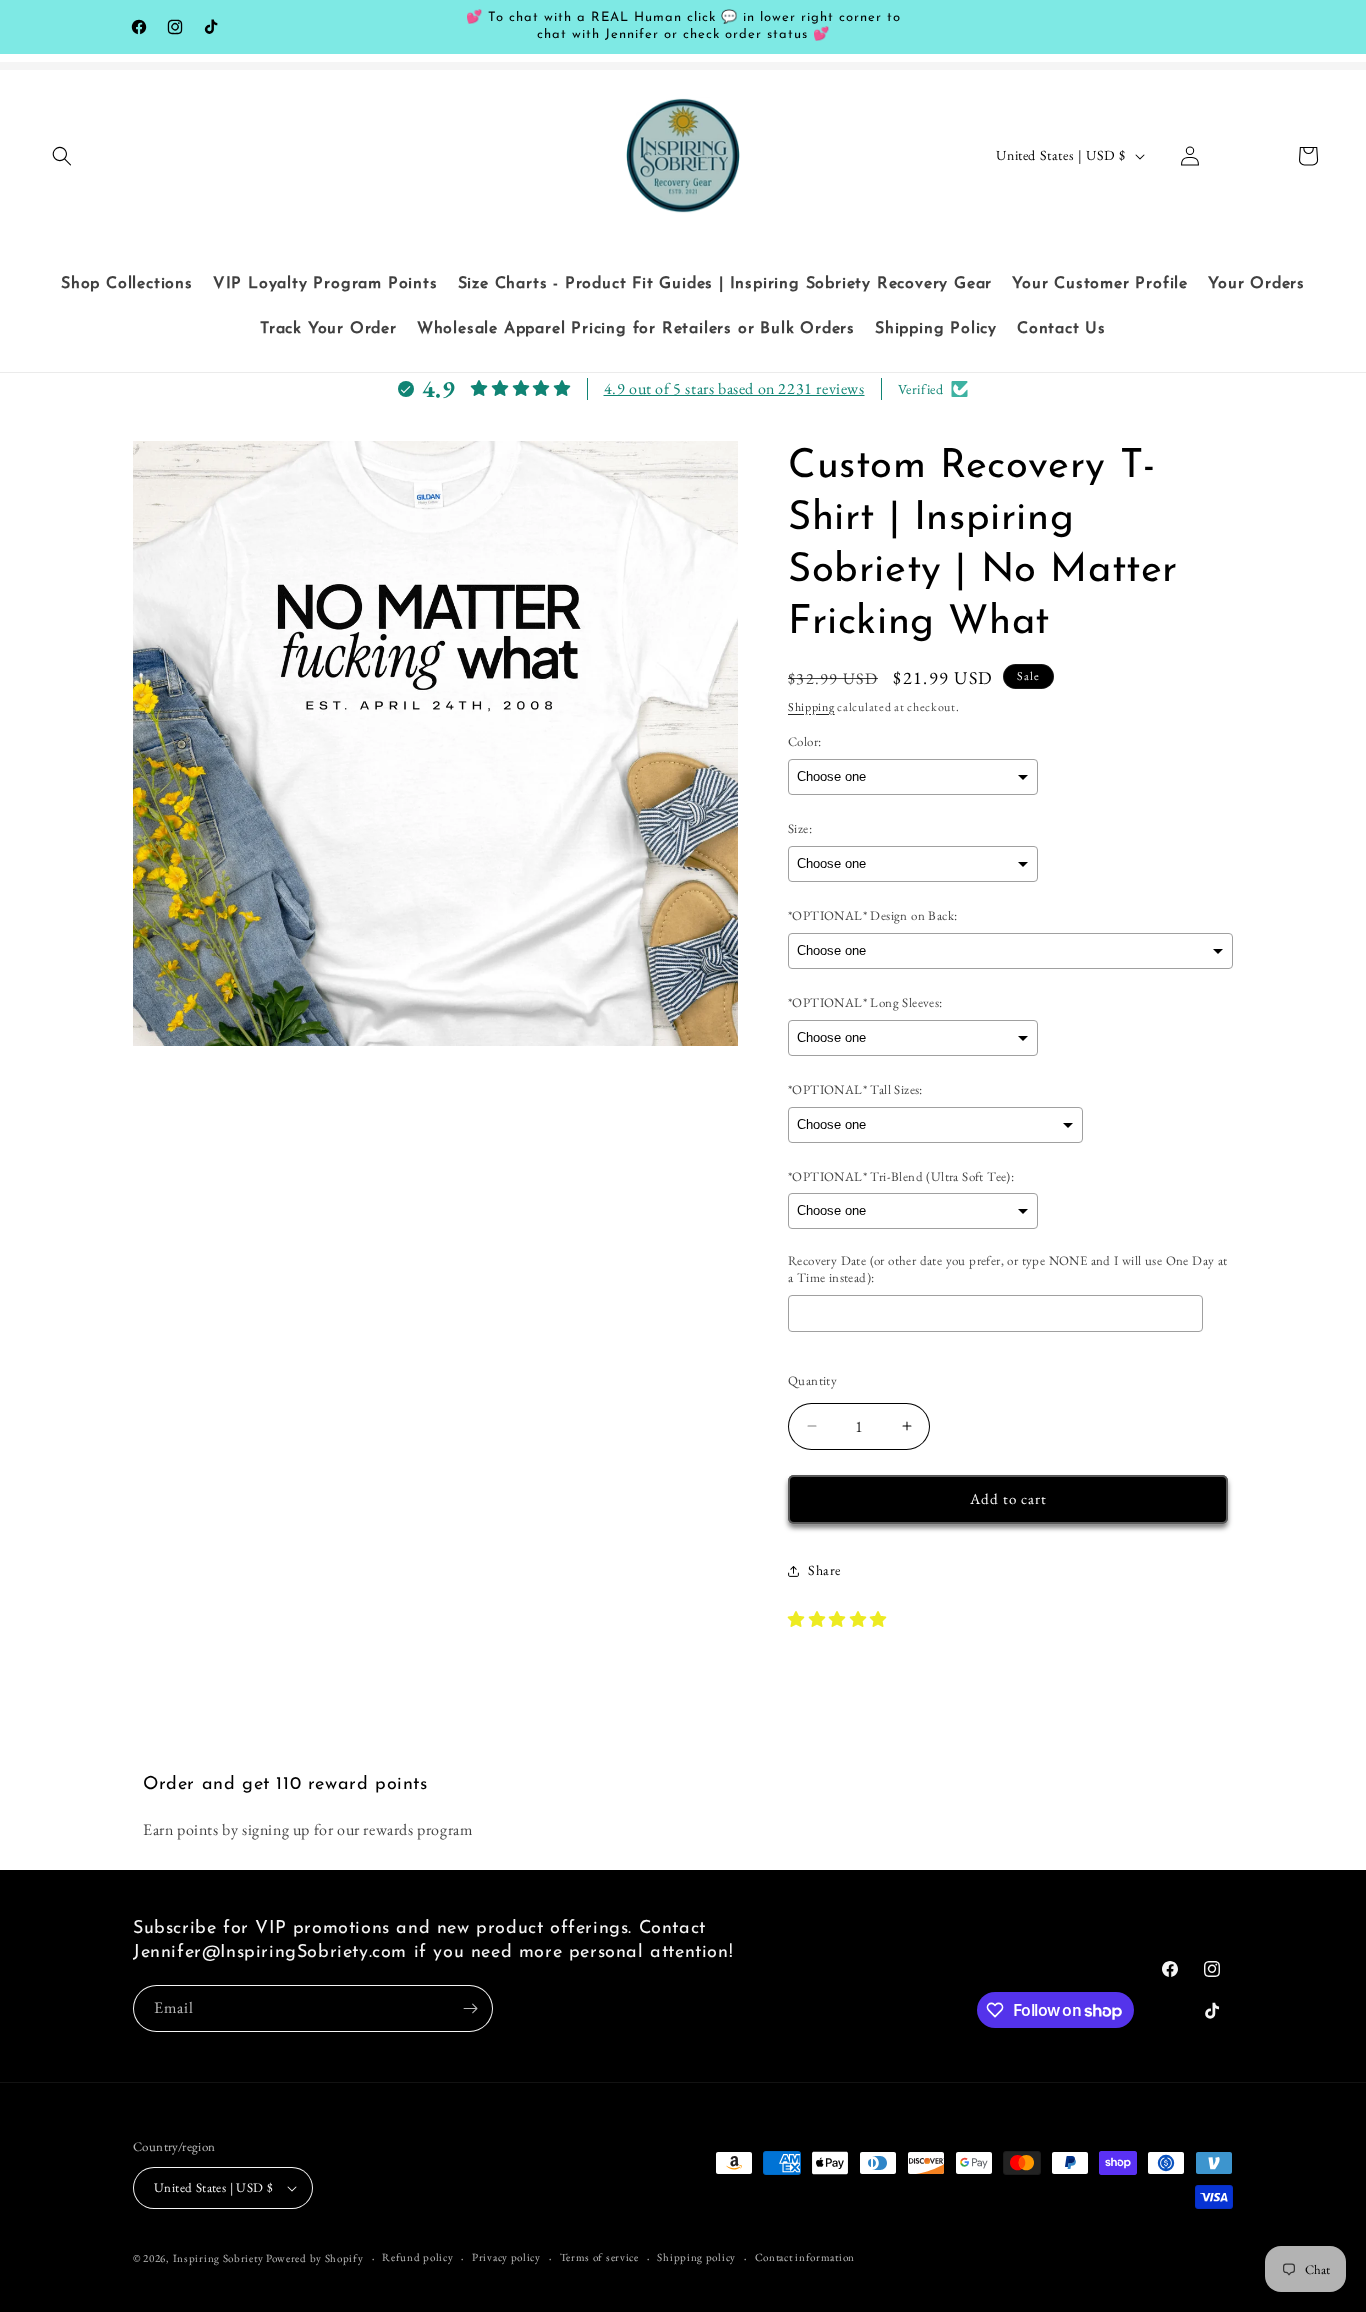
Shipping (811, 707)
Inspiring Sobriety (218, 2258)
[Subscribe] (470, 2008)
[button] (62, 156)
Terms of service (599, 2257)
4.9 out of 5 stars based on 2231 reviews (734, 388)
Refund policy (417, 2257)
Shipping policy (696, 2257)
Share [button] (824, 1570)
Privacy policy (506, 2257)
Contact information (805, 2257)
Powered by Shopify (315, 2258)
